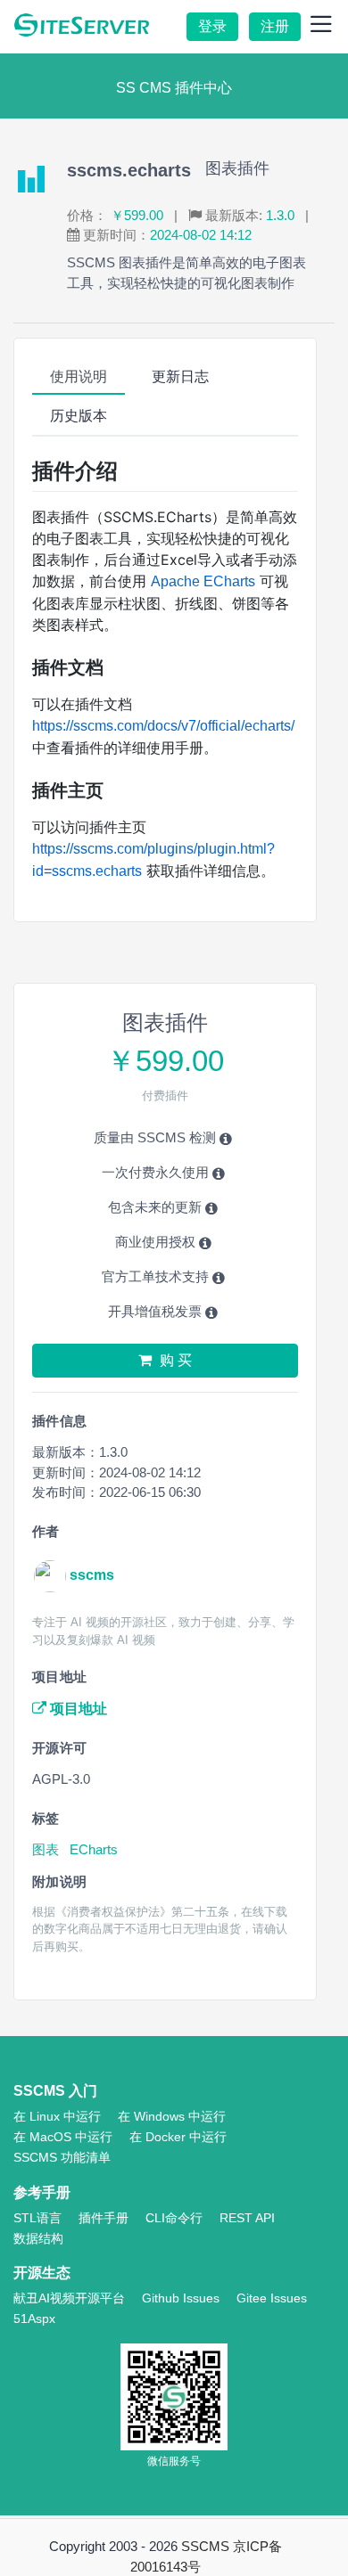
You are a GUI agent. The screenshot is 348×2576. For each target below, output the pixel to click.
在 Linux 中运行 (57, 2116)
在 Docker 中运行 (178, 2137)
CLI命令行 (174, 2218)
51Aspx (34, 2318)
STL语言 (37, 2218)
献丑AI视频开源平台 (69, 2298)
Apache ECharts (203, 581)
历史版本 (79, 416)
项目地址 (77, 1709)
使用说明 (79, 376)
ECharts (94, 1849)
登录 (212, 26)
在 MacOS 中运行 (63, 2137)
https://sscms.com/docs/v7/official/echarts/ (163, 726)
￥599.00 (137, 215)
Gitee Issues (272, 2298)
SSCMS (205, 2546)
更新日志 (180, 376)
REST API (247, 2218)
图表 (47, 1849)
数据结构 (38, 2238)
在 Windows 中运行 (172, 2116)
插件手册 (104, 2218)
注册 (275, 26)
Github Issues (181, 2298)
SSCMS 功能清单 (62, 2157)
